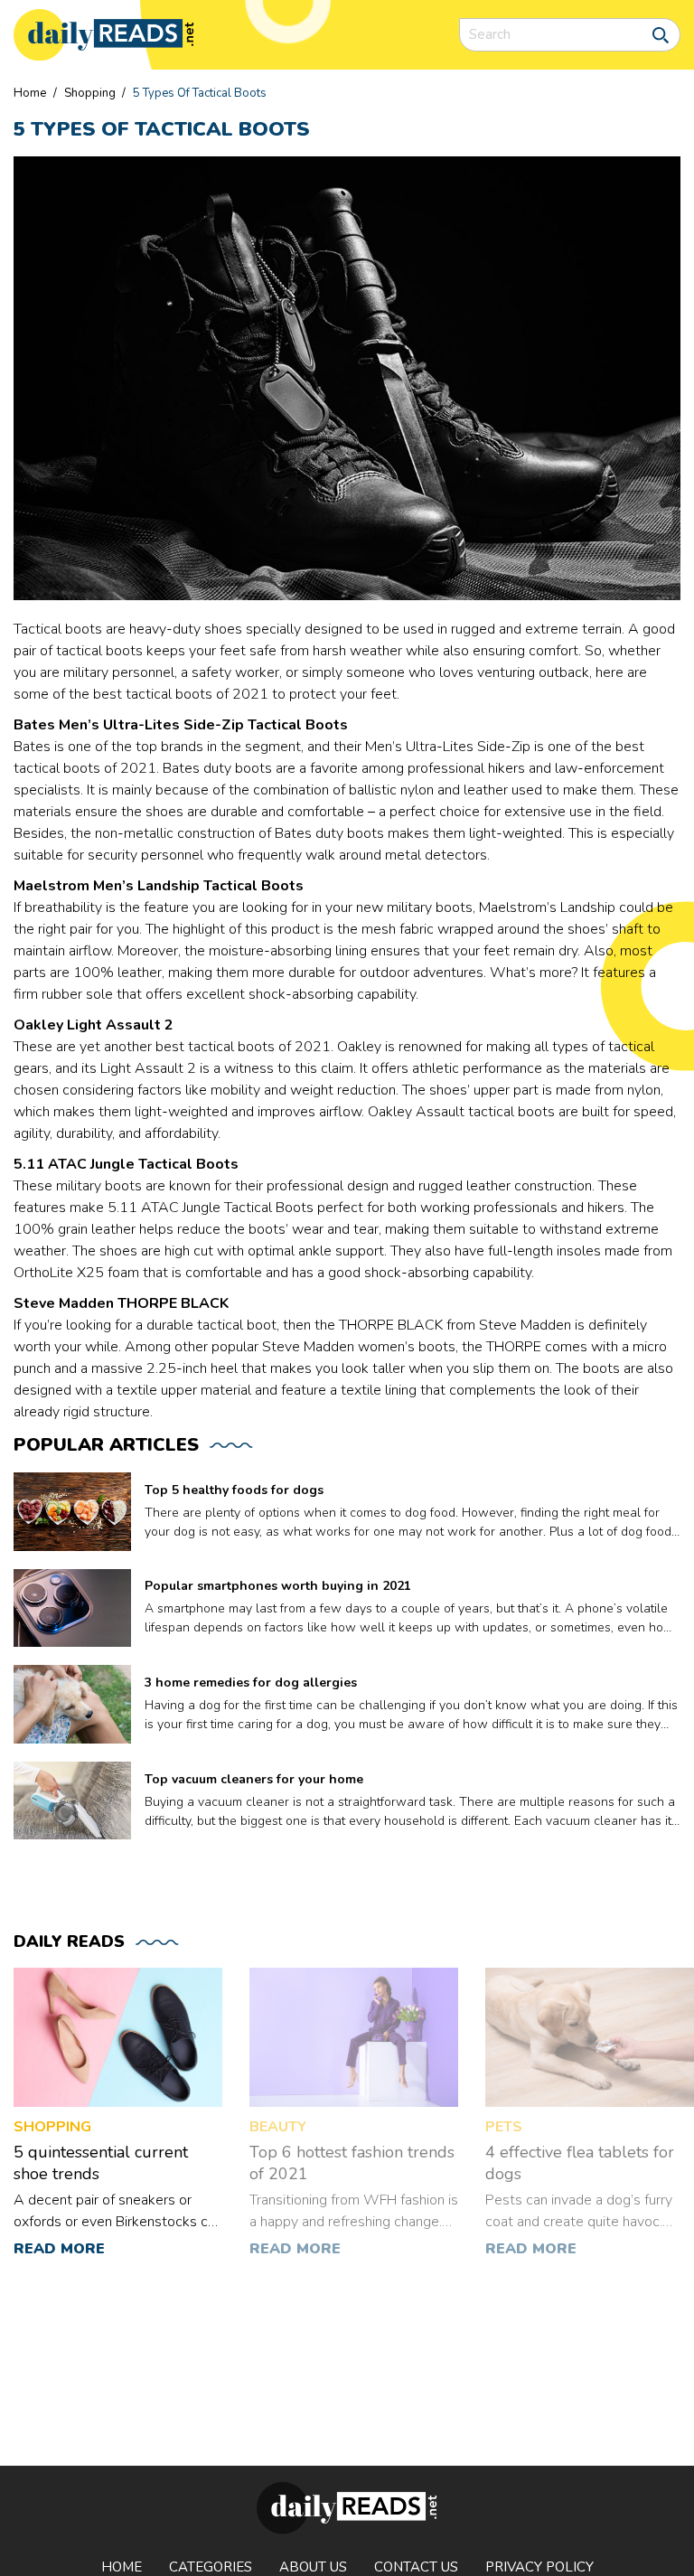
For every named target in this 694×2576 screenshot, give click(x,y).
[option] (118, 2123)
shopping (90, 93)
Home (30, 93)
